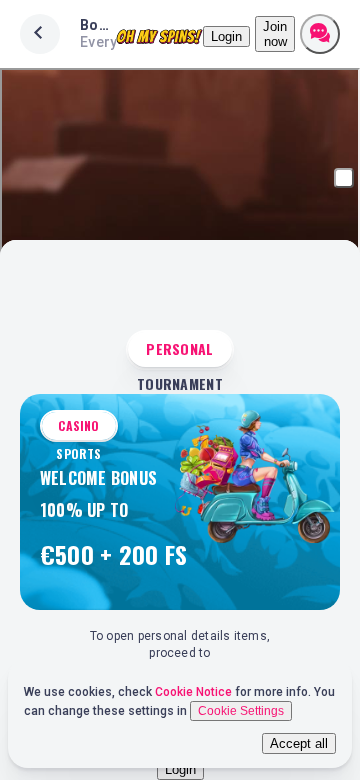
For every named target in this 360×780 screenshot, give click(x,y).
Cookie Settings (241, 711)
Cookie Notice (195, 692)
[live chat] (320, 34)
